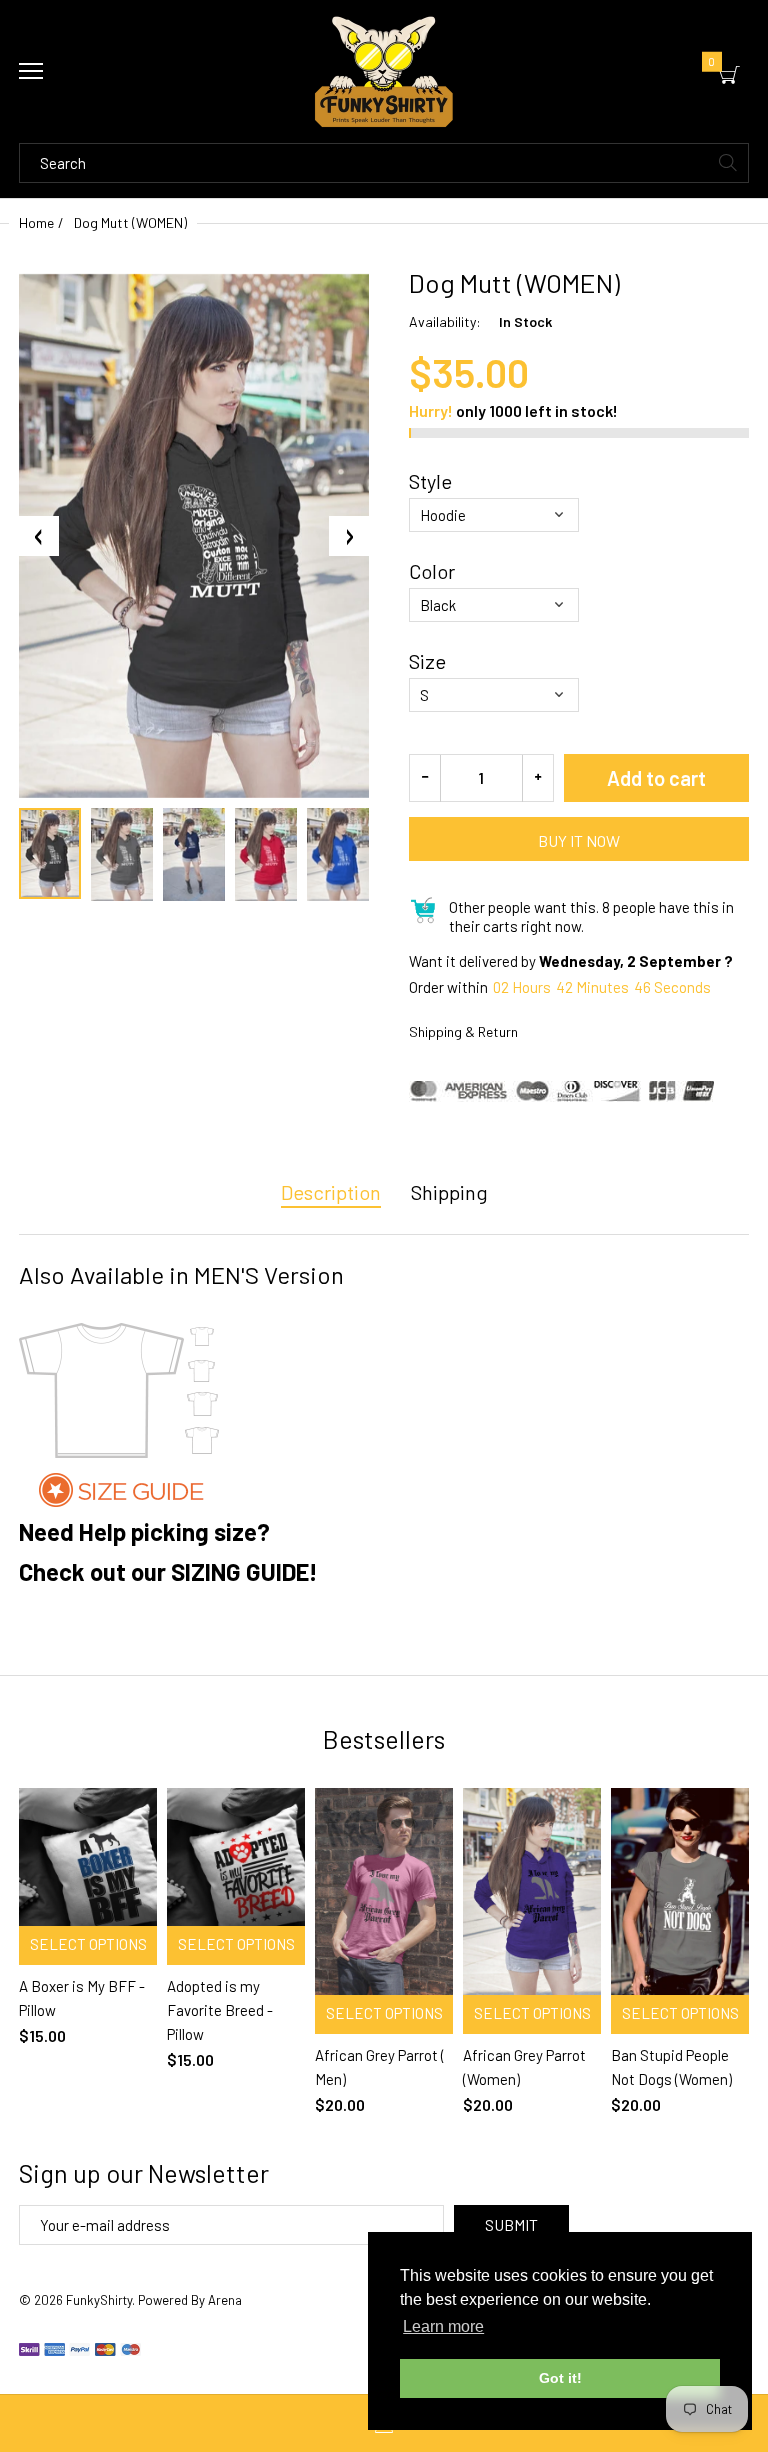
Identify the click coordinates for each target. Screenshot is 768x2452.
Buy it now (579, 840)
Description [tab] (331, 1192)
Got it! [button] (560, 2378)
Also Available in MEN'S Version (181, 1274)
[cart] (729, 75)
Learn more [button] (443, 2326)
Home (36, 222)
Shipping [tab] (449, 1192)
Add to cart (656, 778)
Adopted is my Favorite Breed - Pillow (220, 2010)
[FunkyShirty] (384, 71)
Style (430, 481)
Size (427, 661)
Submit (511, 2224)
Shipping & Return (463, 1031)
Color (432, 571)
